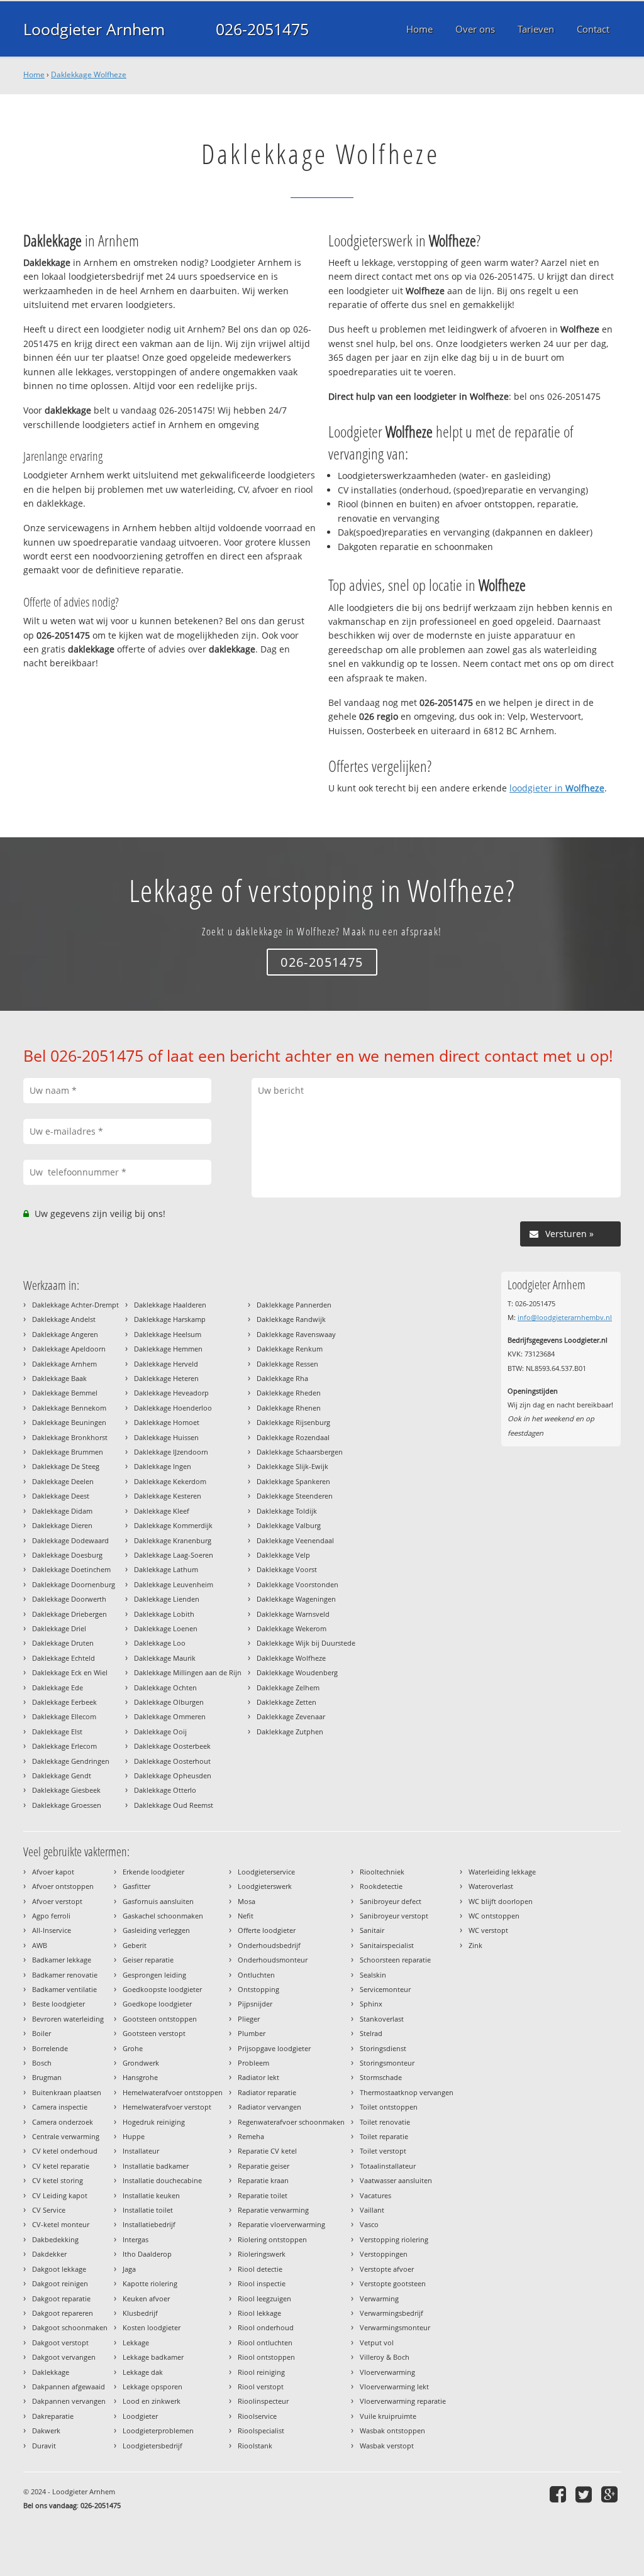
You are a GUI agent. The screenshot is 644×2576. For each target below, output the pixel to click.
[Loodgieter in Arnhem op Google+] (611, 2494)
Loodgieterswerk (265, 1886)
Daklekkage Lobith (164, 1614)
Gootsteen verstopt (154, 2033)
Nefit (246, 1916)
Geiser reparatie (148, 1960)
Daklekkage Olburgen (169, 1702)
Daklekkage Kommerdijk (173, 1525)
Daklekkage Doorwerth (69, 1599)
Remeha (251, 2136)
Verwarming (379, 2298)
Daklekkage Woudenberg (297, 1672)
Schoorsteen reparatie (395, 1960)
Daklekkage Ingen (163, 1466)
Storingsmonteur (387, 2063)
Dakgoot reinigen (60, 2283)
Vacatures (375, 2195)
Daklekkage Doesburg (67, 1555)
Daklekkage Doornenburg (74, 1584)
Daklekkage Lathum (166, 1569)
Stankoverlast (382, 2019)
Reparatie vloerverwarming (281, 2224)
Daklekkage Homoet (167, 1422)
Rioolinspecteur (263, 2401)
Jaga (129, 2269)
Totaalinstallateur (388, 2166)
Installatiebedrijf (149, 2224)
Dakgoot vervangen (64, 2357)
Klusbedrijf (140, 2313)
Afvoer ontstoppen (63, 1886)
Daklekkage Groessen (67, 1805)
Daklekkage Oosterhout (172, 1761)
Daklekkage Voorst (287, 1569)
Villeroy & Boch (385, 2357)
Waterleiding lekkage (502, 1872)
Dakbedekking (55, 2239)
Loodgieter (140, 2416)
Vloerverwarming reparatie (403, 2401)
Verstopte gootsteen (393, 2283)
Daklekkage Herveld (166, 1364)
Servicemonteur (385, 1989)
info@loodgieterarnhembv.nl (565, 1317)
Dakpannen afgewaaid (69, 2386)
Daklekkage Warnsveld (293, 1614)
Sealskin (373, 1975)
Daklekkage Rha (282, 1378)
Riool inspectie (262, 2283)
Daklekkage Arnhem (64, 1364)
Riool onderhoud (266, 2327)
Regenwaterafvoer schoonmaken (291, 2122)
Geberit (135, 1945)
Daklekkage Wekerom (291, 1628)
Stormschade (381, 2077)
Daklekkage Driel (59, 1628)
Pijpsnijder (255, 2004)
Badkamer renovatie (65, 1975)
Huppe (134, 2136)
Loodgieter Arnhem (94, 29)
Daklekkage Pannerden (294, 1305)
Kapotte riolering (150, 2283)
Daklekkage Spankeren (293, 1481)
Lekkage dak (143, 2372)
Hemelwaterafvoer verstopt (167, 2107)
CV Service (49, 2210)
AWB (40, 1945)
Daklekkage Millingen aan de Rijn (188, 1672)
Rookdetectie (381, 1886)
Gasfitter (136, 1886)
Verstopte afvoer (387, 2269)
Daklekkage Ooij (160, 1731)
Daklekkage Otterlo (165, 1790)
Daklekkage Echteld (64, 1658)
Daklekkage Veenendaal (295, 1540)
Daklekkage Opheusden (173, 1775)
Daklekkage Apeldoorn (69, 1349)
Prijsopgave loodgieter (274, 2048)
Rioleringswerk (262, 2254)
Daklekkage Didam (62, 1511)
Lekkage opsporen (153, 2386)
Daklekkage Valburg (289, 1525)
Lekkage (136, 2342)
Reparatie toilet (263, 2195)
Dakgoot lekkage (59, 2269)
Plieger (249, 2019)
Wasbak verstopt (387, 2446)
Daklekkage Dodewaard (70, 1540)
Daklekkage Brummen (68, 1452)
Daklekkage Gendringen (71, 1761)
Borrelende (50, 2048)
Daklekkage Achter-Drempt (75, 1305)
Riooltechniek (382, 1872)
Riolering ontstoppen (272, 2239)
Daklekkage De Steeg (66, 1466)
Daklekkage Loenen (166, 1628)
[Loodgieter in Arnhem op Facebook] (559, 2494)
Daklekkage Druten (63, 1643)
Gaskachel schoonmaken (163, 1916)
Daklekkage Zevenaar (291, 1716)
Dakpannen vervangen (69, 2401)
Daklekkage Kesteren (168, 1496)
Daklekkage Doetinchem (71, 1569)
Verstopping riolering (394, 2239)
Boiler (42, 2033)
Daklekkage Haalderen (170, 1305)
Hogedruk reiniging (154, 2122)
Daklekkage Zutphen (290, 1731)
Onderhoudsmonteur (273, 1960)
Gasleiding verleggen (156, 1930)
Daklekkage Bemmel (65, 1393)
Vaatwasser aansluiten (396, 2180)
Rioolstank (255, 2446)
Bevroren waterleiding (68, 2019)
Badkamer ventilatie (64, 1989)
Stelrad (371, 2033)
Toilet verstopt (383, 2151)
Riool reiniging (261, 2372)
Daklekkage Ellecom (64, 1716)
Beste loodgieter (58, 2004)
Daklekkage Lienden (167, 1599)
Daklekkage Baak (59, 1378)
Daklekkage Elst (57, 1731)
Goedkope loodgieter (157, 2004)
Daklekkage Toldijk (287, 1511)
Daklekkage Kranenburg (173, 1540)
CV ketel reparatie (61, 2166)
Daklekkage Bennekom (69, 1408)
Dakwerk (46, 2430)
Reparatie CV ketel (267, 2151)
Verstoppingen (384, 2254)
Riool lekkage (259, 2313)
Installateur (141, 2151)
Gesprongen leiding (154, 1975)
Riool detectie (260, 2269)
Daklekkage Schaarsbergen (300, 1452)
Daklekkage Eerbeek (64, 1702)
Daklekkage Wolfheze (89, 74)
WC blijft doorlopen (501, 1901)
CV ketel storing (58, 2180)
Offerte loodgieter (267, 1930)
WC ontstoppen (494, 1916)
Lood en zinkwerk (152, 2401)
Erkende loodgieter (153, 1872)
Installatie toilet (148, 2210)
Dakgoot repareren (63, 2313)
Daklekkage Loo (160, 1643)
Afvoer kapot (53, 1872)
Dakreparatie (53, 2416)
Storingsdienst (383, 2048)
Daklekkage (51, 2372)
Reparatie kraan (263, 2180)
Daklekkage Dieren (62, 1525)
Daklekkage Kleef (162, 1511)
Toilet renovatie (385, 2122)
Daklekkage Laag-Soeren (174, 1555)
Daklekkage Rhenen (289, 1408)
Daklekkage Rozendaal (293, 1437)
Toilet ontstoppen (389, 2107)
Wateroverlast (491, 1886)
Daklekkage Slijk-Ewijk (292, 1466)
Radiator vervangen (269, 2107)
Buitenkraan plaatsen (67, 2092)
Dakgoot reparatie (61, 2298)
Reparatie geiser (264, 2166)
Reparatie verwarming (273, 2210)
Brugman (47, 2077)
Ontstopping (258, 1989)
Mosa (247, 1901)
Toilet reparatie (384, 2136)
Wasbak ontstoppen (392, 2430)
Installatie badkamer (156, 2166)
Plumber (252, 2033)
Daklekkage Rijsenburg (293, 1422)
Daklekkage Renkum (290, 1349)
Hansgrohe (140, 2077)
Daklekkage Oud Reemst (174, 1805)
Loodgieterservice (266, 1872)
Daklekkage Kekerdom (170, 1481)
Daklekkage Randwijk (291, 1319)
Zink (475, 1945)
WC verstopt (488, 1930)
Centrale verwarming (66, 2136)
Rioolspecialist (261, 2430)
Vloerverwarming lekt (394, 2386)
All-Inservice (52, 1930)
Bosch (42, 2063)
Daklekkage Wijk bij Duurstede (306, 1643)
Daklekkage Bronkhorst (70, 1437)
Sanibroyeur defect (391, 1901)
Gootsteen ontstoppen (160, 2019)
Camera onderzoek (63, 2122)
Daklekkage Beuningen (69, 1422)
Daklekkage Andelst (64, 1319)
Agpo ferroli (51, 1916)
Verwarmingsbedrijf (391, 2313)
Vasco (369, 2224)
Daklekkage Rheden (289, 1393)
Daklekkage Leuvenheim (174, 1584)
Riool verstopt (261, 2386)
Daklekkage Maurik (165, 1658)
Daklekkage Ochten (165, 1687)
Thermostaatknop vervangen (407, 2092)
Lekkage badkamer (153, 2357)
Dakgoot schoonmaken (70, 2327)
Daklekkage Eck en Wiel (70, 1672)
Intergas (136, 2239)
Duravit (44, 2446)
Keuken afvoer (146, 2298)
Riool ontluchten (265, 2342)
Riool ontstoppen (266, 2357)
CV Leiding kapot (60, 2195)
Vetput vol (377, 2342)
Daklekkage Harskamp (170, 1319)
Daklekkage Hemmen (168, 1349)
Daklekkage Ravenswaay (296, 1334)
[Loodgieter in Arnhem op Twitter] (585, 2494)
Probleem (253, 2063)
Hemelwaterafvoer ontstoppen (173, 2092)
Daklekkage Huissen (166, 1437)
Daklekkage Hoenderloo (173, 1408)
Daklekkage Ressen (287, 1364)
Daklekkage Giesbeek (66, 1790)
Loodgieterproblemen (158, 2430)
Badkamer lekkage (62, 1960)
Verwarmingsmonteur (395, 2327)
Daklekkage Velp (283, 1555)
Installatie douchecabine (162, 2180)
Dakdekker (49, 2254)
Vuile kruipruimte (388, 2416)
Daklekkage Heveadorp (171, 1393)
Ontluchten (256, 1975)
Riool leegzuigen (264, 2298)
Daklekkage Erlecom (64, 1746)
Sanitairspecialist (387, 1945)
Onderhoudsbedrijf (269, 1945)
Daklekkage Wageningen (296, 1599)
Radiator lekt (258, 2077)
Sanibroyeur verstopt (394, 1916)
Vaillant (372, 2210)
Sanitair (372, 1930)
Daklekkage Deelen (63, 1481)
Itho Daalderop (147, 2254)
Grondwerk (141, 2063)
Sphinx (371, 2004)
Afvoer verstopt (57, 1901)
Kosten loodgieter (152, 2327)
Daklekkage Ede (58, 1687)
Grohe (133, 2048)
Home (34, 74)
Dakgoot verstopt (60, 2342)
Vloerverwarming (387, 2372)
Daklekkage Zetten (286, 1702)
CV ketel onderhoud (65, 2151)
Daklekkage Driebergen (69, 1614)
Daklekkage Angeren (65, 1334)
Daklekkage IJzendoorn (171, 1452)
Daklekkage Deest (61, 1496)
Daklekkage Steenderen (295, 1496)
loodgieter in (557, 788)
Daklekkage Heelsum (168, 1334)
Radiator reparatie (267, 2092)
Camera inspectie (60, 2107)
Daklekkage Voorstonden (297, 1584)
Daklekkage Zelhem (288, 1687)
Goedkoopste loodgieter (162, 1989)
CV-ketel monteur (61, 2224)
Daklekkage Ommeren (170, 1716)
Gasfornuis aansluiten (158, 1901)
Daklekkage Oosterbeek (172, 1746)
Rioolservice (257, 2416)
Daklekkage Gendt (62, 1775)
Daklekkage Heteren (166, 1378)
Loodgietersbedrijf (153, 2446)
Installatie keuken (151, 2195)
